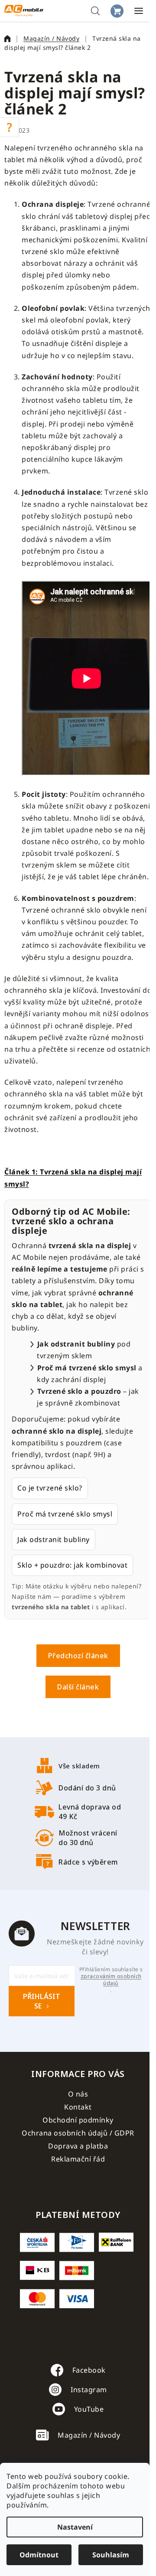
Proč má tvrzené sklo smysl (65, 1514)
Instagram (89, 2390)
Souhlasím (111, 2555)
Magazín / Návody (89, 2435)
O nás (78, 2094)
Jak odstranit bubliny (54, 1539)
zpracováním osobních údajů (111, 1980)
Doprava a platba (78, 2146)
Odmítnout (39, 2555)
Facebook (89, 2370)
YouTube (89, 2409)
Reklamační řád (78, 2159)
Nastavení (75, 2527)
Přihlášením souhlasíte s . (111, 1980)
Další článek (78, 1687)
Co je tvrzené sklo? (50, 1488)
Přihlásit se (42, 2001)
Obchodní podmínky (78, 2120)
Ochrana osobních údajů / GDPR (78, 2133)
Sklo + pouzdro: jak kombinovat (72, 1565)
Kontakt (78, 2107)
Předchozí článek (78, 1656)
